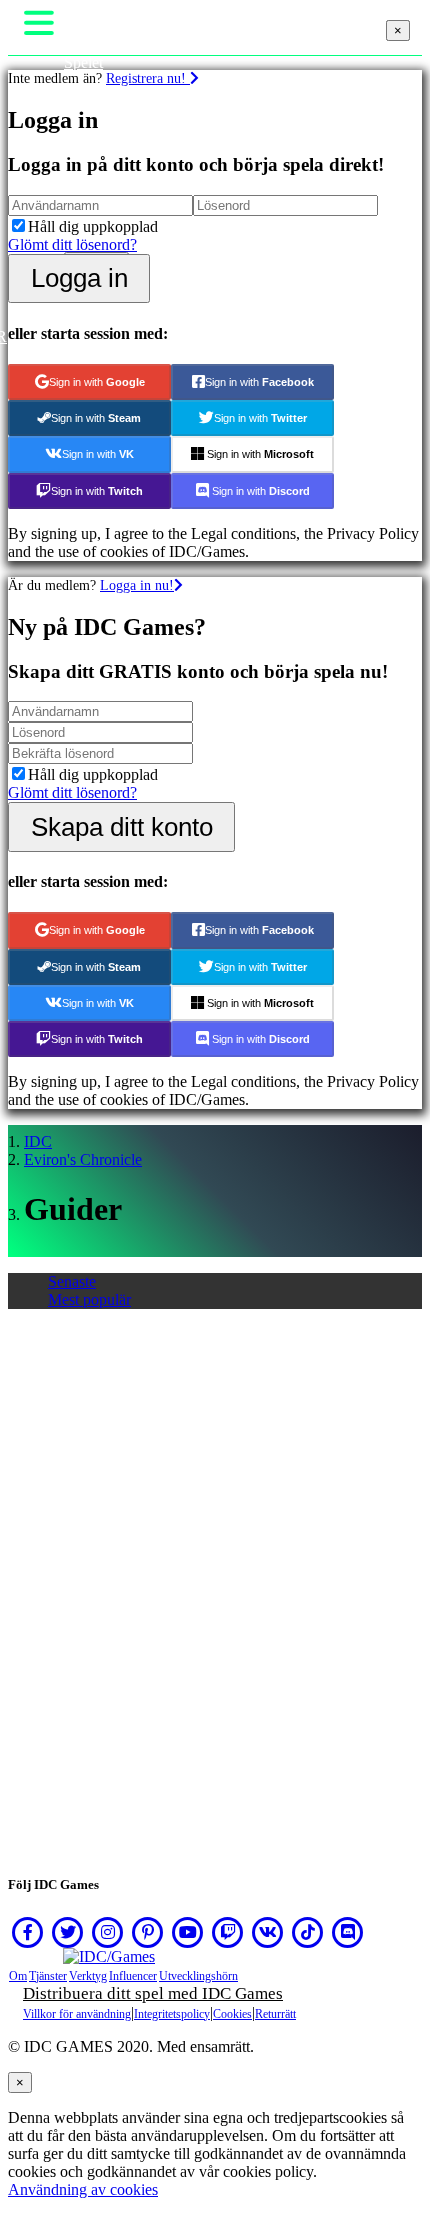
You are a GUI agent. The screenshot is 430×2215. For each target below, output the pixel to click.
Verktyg (88, 1976)
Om (18, 1976)
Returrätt (275, 2014)
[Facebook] (28, 1932)
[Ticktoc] (308, 1932)
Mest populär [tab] (89, 1299)
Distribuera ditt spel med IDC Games (153, 1993)
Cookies (232, 2014)
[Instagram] (108, 1932)
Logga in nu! (137, 585)
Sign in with (97, 382)
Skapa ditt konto (122, 827)
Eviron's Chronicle (83, 1159)
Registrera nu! (148, 78)
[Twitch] (228, 1932)
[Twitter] (68, 1932)
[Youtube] (188, 1932)
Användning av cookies (83, 2189)
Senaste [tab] (72, 1281)
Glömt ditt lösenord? (72, 244)
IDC (38, 1141)
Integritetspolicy (172, 2014)
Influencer (133, 1976)
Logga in (79, 278)
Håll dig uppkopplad (93, 226)
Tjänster (48, 1976)
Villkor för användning (77, 2014)
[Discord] (348, 1932)
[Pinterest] (148, 1932)
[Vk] (268, 1932)
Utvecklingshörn (198, 1976)
